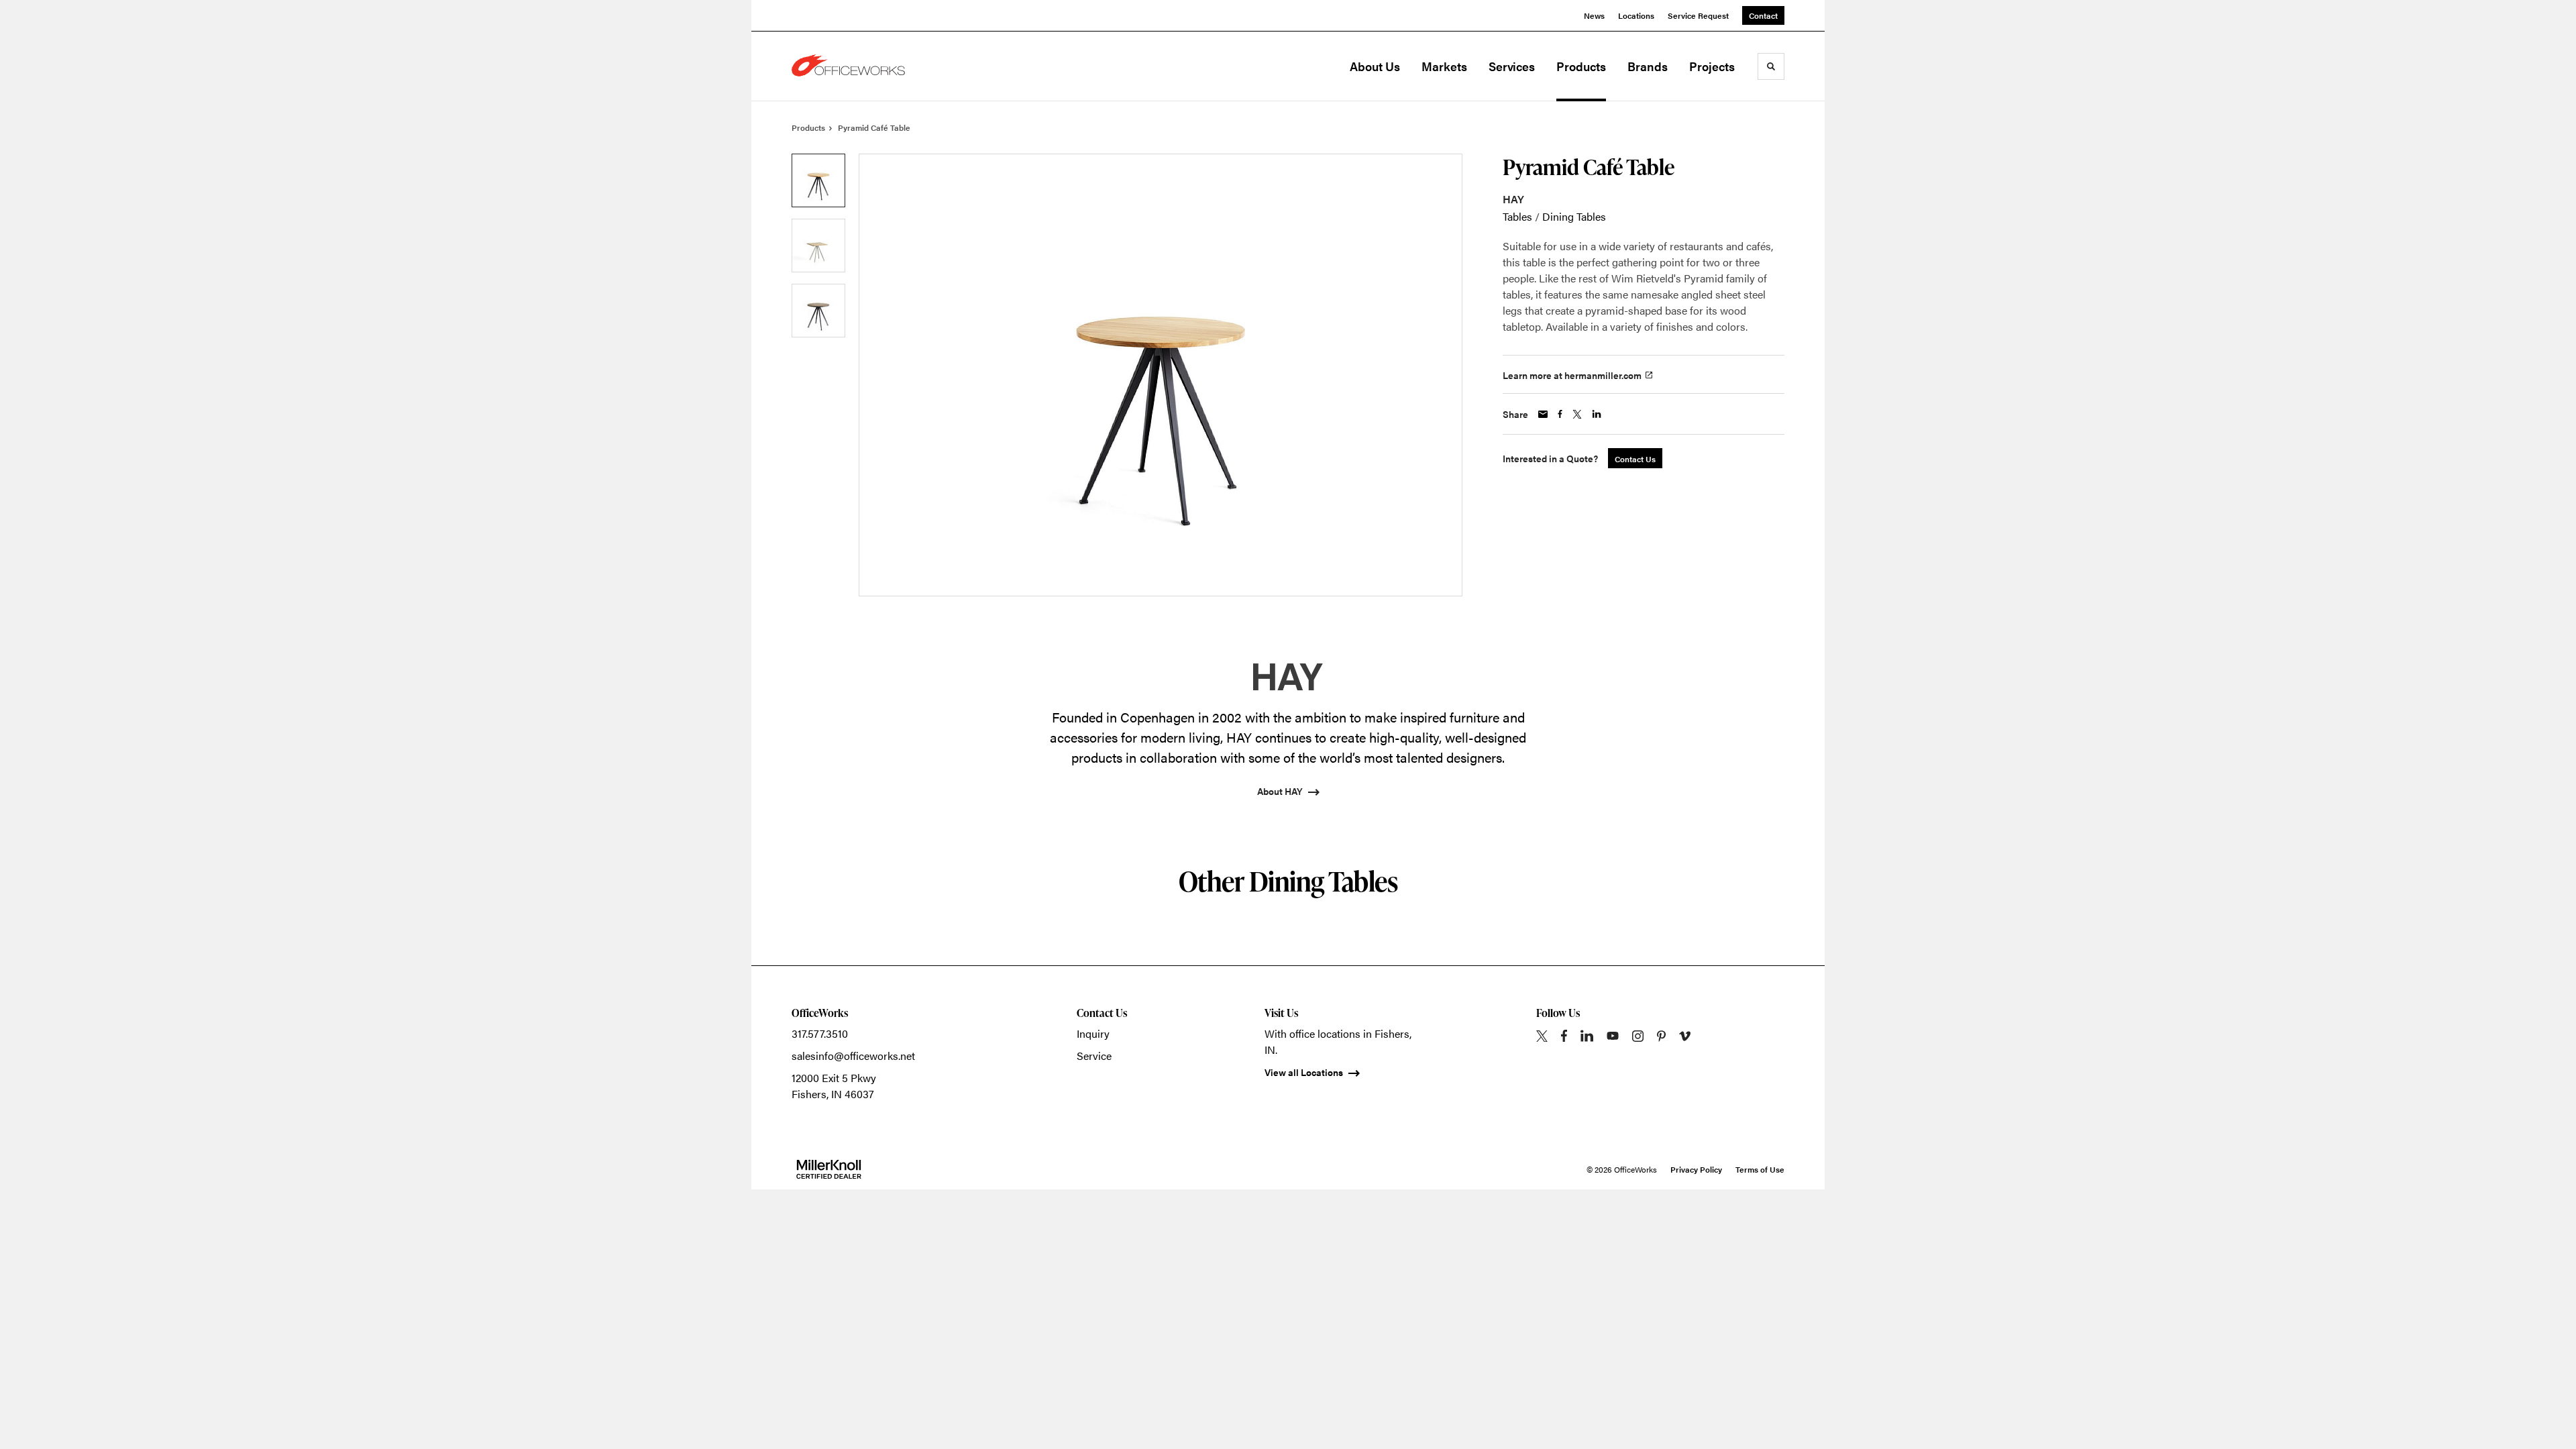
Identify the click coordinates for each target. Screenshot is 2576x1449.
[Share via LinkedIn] (1597, 414)
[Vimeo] (1685, 1036)
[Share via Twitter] (1577, 414)
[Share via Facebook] (1560, 414)
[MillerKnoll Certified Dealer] (829, 1169)
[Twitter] (1542, 1036)
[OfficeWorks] (859, 66)
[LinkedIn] (1587, 1036)
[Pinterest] (1661, 1036)
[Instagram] (1638, 1036)
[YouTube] (1613, 1036)
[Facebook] (1564, 1036)
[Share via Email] (1543, 414)
